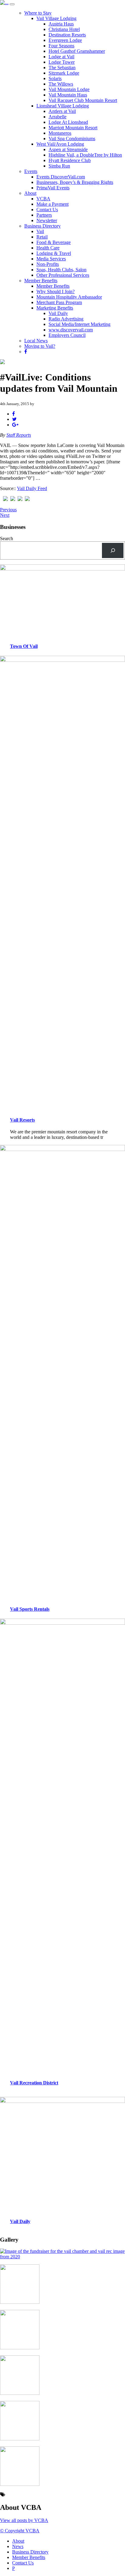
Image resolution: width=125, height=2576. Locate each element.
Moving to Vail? (40, 346)
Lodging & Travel (54, 253)
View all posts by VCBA (24, 2520)
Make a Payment (52, 204)
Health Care (48, 248)
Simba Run (59, 166)
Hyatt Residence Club (70, 160)
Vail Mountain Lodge (69, 89)
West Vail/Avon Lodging (60, 144)
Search (7, 538)
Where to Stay (38, 13)
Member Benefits (41, 281)
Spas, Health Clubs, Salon (61, 270)
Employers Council (67, 335)
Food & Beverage (54, 242)
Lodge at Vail (61, 57)
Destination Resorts (67, 35)
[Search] (113, 550)
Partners (44, 215)
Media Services (51, 259)
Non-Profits (48, 264)
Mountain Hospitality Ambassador (69, 297)
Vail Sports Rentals (30, 1609)
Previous (8, 510)
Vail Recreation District (34, 2083)
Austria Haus (61, 24)
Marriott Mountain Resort (73, 128)
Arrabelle (57, 117)
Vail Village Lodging (56, 18)
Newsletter (47, 220)
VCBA (43, 199)
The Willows (61, 84)
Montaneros (60, 133)
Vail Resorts (22, 1120)
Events (31, 171)
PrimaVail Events (53, 188)
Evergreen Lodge (65, 40)
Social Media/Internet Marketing (79, 324)
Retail (42, 237)
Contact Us (47, 210)
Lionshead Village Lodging (63, 106)
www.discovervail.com (71, 330)
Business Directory (42, 226)
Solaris (55, 78)
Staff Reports (19, 435)
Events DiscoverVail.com (61, 177)
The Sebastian (62, 68)
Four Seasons (61, 46)
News (18, 2546)
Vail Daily (58, 313)
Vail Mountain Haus (68, 95)
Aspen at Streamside (68, 149)
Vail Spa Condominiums (72, 139)
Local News (36, 341)
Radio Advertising (66, 319)
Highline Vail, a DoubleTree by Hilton (85, 155)
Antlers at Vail (62, 111)
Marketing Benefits (55, 308)
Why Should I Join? (56, 291)
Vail (40, 231)
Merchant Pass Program (59, 302)
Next (5, 515)
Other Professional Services (63, 275)
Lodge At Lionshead (68, 122)
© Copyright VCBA (20, 2531)
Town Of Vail (24, 646)
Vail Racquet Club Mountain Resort (83, 100)
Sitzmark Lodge (64, 73)
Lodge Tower (62, 62)
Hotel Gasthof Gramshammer (77, 51)
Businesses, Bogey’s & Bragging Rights (75, 182)
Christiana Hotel (64, 29)
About (30, 193)
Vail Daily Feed (32, 488)
